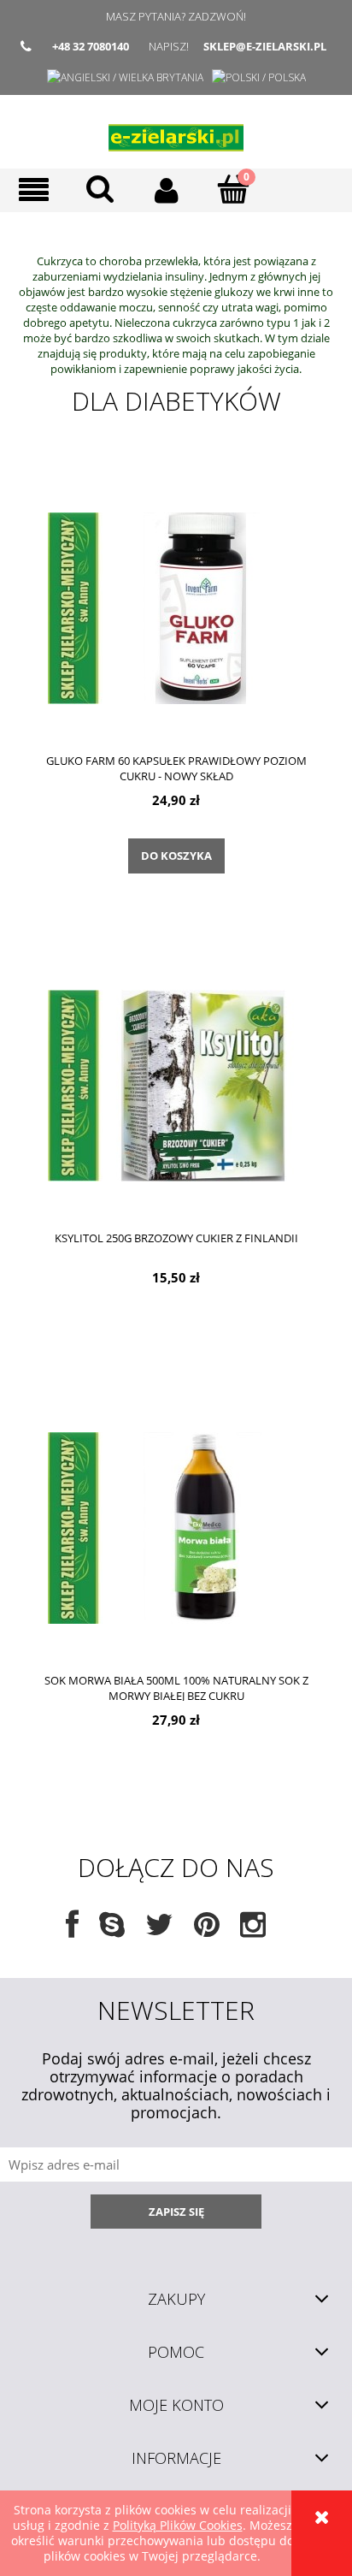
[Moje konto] (167, 190)
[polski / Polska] (259, 77)
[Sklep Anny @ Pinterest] (207, 1931)
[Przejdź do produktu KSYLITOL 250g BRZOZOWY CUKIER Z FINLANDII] (176, 1085)
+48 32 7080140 (91, 46)
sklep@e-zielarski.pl (265, 46)
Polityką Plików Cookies (178, 2525)
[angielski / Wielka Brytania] (125, 77)
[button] (33, 190)
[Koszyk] (233, 189)
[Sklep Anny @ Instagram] (253, 1931)
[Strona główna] (176, 132)
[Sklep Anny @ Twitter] (159, 1931)
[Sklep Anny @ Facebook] (72, 1931)
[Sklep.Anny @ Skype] (112, 1931)
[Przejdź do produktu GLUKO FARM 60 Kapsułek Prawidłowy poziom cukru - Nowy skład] (176, 607)
